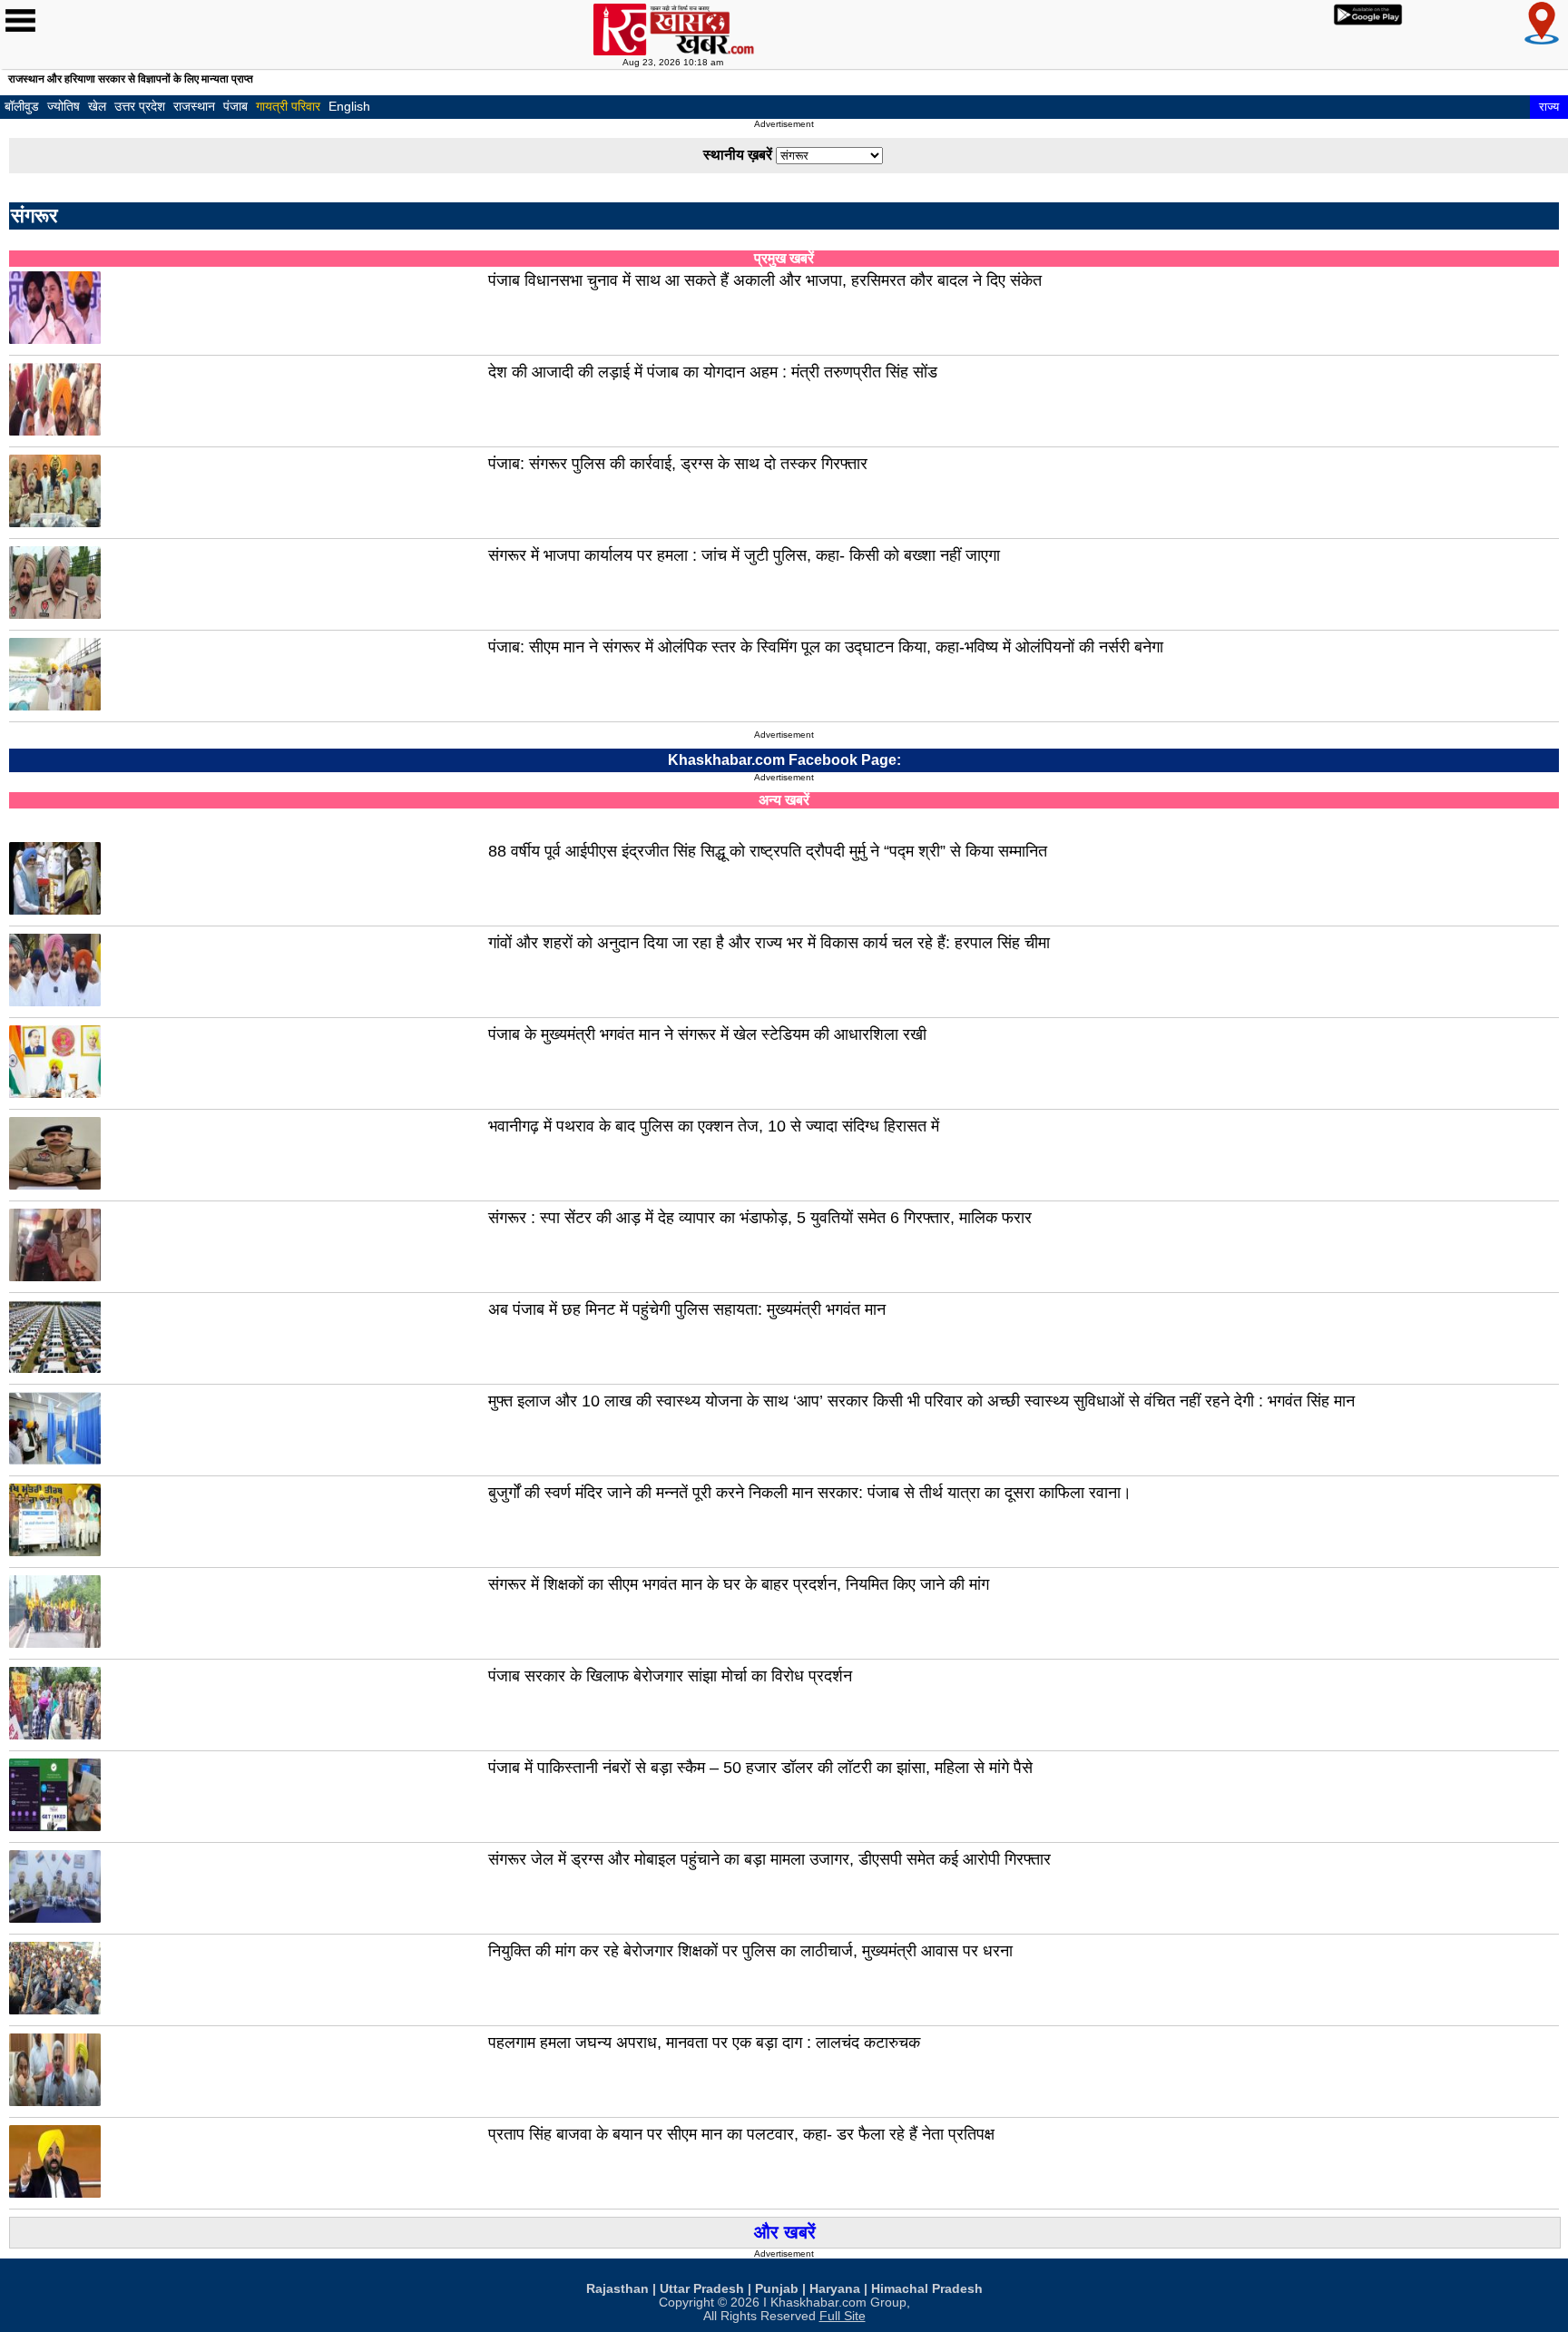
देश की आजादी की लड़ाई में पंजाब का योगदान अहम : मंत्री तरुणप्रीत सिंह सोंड (713, 372)
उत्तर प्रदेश (140, 106)
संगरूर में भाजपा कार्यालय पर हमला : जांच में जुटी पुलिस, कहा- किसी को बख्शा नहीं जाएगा (744, 555)
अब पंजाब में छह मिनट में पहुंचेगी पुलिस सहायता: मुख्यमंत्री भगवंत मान (687, 1309)
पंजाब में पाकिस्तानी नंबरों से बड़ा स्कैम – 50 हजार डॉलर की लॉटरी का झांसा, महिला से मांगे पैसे (760, 1768)
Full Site (843, 2316)
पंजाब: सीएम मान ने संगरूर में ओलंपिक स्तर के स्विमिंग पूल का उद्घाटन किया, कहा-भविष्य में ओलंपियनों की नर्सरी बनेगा (826, 647)
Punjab (777, 2289)
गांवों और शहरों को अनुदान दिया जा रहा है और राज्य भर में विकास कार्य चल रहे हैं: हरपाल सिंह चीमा (769, 943)
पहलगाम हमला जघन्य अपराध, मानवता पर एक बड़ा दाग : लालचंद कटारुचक (704, 2043)
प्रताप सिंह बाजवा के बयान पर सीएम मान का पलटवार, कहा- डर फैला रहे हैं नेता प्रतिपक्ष (741, 2134)
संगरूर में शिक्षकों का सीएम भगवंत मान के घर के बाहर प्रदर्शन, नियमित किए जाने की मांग (739, 1584)
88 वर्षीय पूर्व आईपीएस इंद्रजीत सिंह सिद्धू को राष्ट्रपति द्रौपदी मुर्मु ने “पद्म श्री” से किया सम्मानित (768, 851)
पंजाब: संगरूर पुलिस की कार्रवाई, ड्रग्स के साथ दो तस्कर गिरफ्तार (678, 464)
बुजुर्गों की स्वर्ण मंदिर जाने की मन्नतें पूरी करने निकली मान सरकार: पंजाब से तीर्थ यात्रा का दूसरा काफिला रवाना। (810, 1493)
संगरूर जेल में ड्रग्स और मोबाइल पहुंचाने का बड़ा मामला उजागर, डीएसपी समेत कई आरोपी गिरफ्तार (769, 1859)
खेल (97, 106)
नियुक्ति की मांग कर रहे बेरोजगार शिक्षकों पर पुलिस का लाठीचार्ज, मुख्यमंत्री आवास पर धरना (750, 1951)
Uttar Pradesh (702, 2289)
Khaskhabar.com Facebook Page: (784, 760)
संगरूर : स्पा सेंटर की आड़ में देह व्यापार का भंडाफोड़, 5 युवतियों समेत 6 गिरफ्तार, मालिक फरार (760, 1218)
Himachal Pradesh (927, 2289)
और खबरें (785, 2232)
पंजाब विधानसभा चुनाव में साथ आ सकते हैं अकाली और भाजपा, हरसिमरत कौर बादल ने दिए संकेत (765, 280)
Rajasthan (617, 2289)
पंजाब (235, 106)
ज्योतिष (64, 106)
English (349, 106)
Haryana (835, 2289)
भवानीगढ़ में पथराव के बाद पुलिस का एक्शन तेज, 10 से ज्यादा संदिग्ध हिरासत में (714, 1126)
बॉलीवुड (22, 106)
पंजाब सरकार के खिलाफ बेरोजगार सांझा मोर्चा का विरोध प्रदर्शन (670, 1676)
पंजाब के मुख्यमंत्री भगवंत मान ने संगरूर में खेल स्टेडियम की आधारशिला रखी (707, 1034)
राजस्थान (194, 106)
